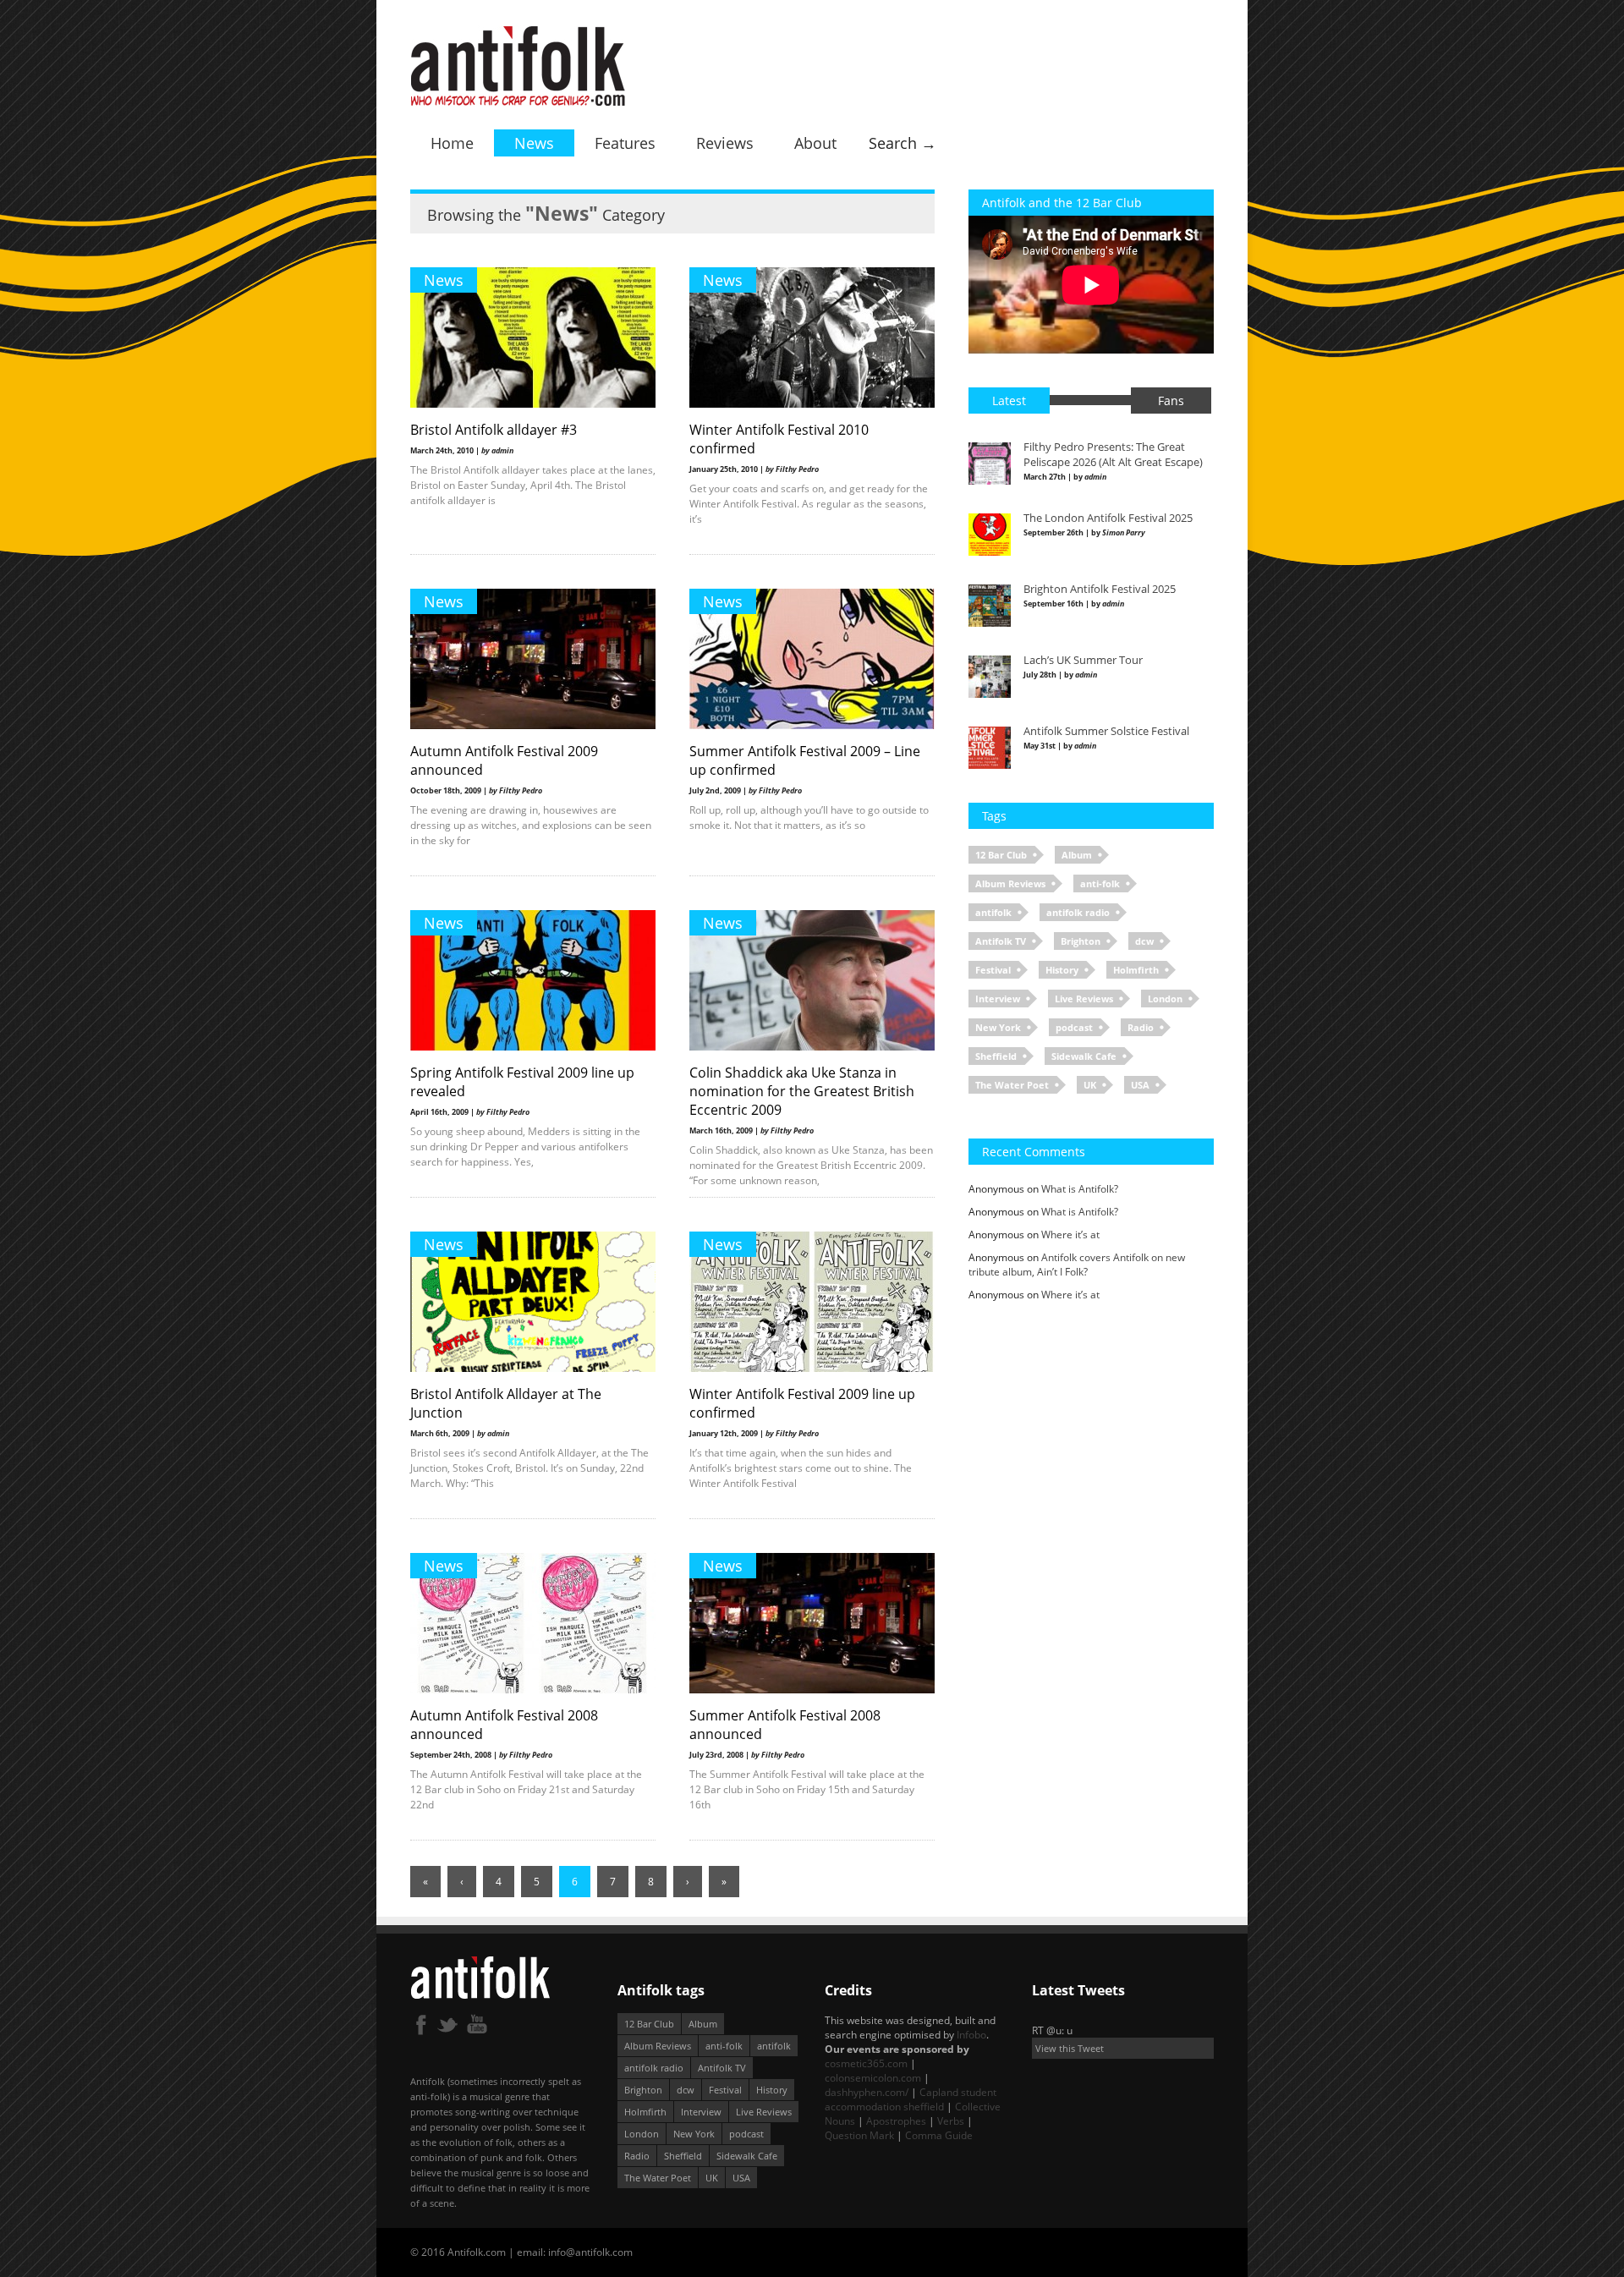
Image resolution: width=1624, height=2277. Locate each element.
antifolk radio (1078, 912)
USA (1140, 1085)
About (815, 143)
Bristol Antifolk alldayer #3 (494, 430)
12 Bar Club (1001, 855)
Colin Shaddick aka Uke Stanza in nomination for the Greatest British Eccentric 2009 (802, 1091)
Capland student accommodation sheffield (911, 2099)
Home (452, 143)
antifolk (993, 912)
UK (1090, 1085)
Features (625, 143)
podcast (1074, 1027)
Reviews (725, 143)
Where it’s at (1070, 1235)
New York (998, 1027)
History (1062, 970)
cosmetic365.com (866, 2063)
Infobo (971, 2035)
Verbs (951, 2121)
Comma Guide (939, 2135)
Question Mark (859, 2135)
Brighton (1081, 941)
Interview (998, 999)
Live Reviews (1084, 999)
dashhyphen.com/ (867, 2092)
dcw (1144, 941)
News (534, 143)
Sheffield (996, 1056)
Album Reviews (1010, 883)
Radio (1141, 1027)
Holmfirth (1136, 970)
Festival (993, 970)
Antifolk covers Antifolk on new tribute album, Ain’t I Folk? (1077, 1265)
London (1165, 999)
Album (1077, 855)
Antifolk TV (1001, 941)
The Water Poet (1012, 1085)
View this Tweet (1070, 2048)
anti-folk (1100, 883)
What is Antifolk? (1080, 1189)
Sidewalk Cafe (1084, 1056)
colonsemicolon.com (873, 2078)
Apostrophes (896, 2121)
